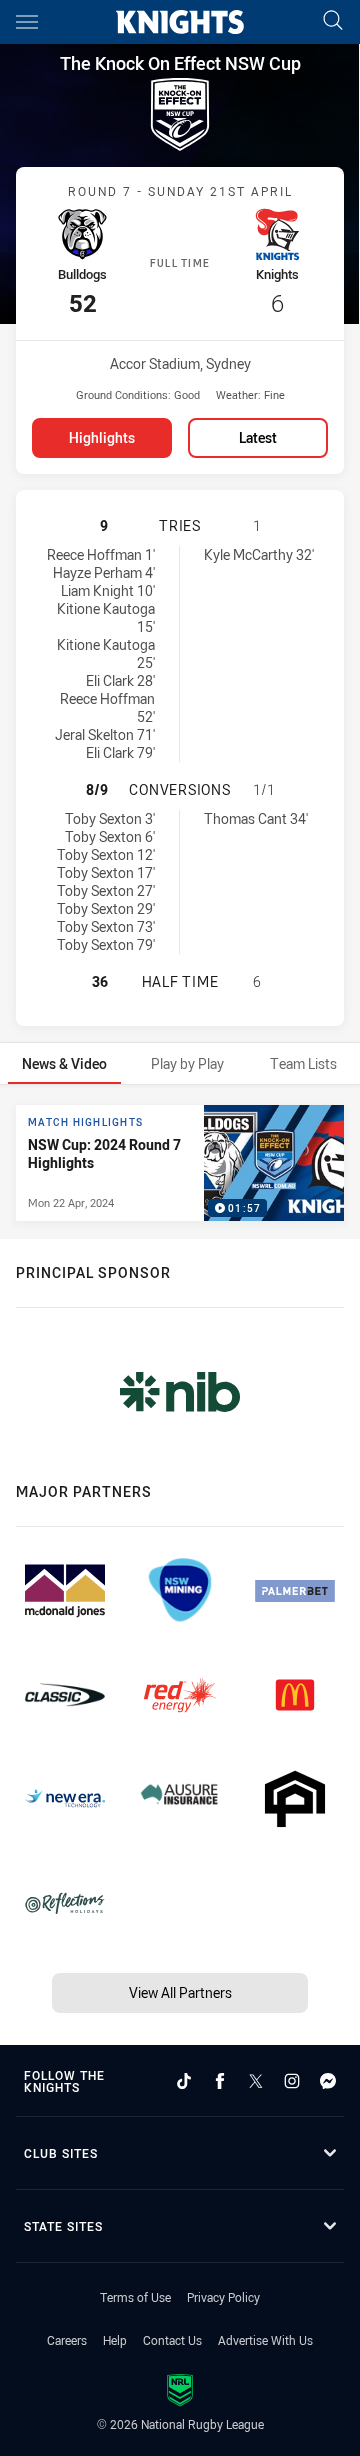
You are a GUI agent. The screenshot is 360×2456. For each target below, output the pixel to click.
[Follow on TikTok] (184, 2081)
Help (115, 2340)
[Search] (333, 21)
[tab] (64, 1063)
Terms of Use (135, 2297)
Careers (67, 2340)
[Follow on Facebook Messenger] (328, 2081)
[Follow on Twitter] (256, 2081)
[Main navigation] (27, 22)
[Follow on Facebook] (220, 2081)
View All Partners (180, 1992)
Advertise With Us (265, 2340)
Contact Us (172, 2340)
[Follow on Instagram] (292, 2081)
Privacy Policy (223, 2297)
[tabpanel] (180, 1163)
